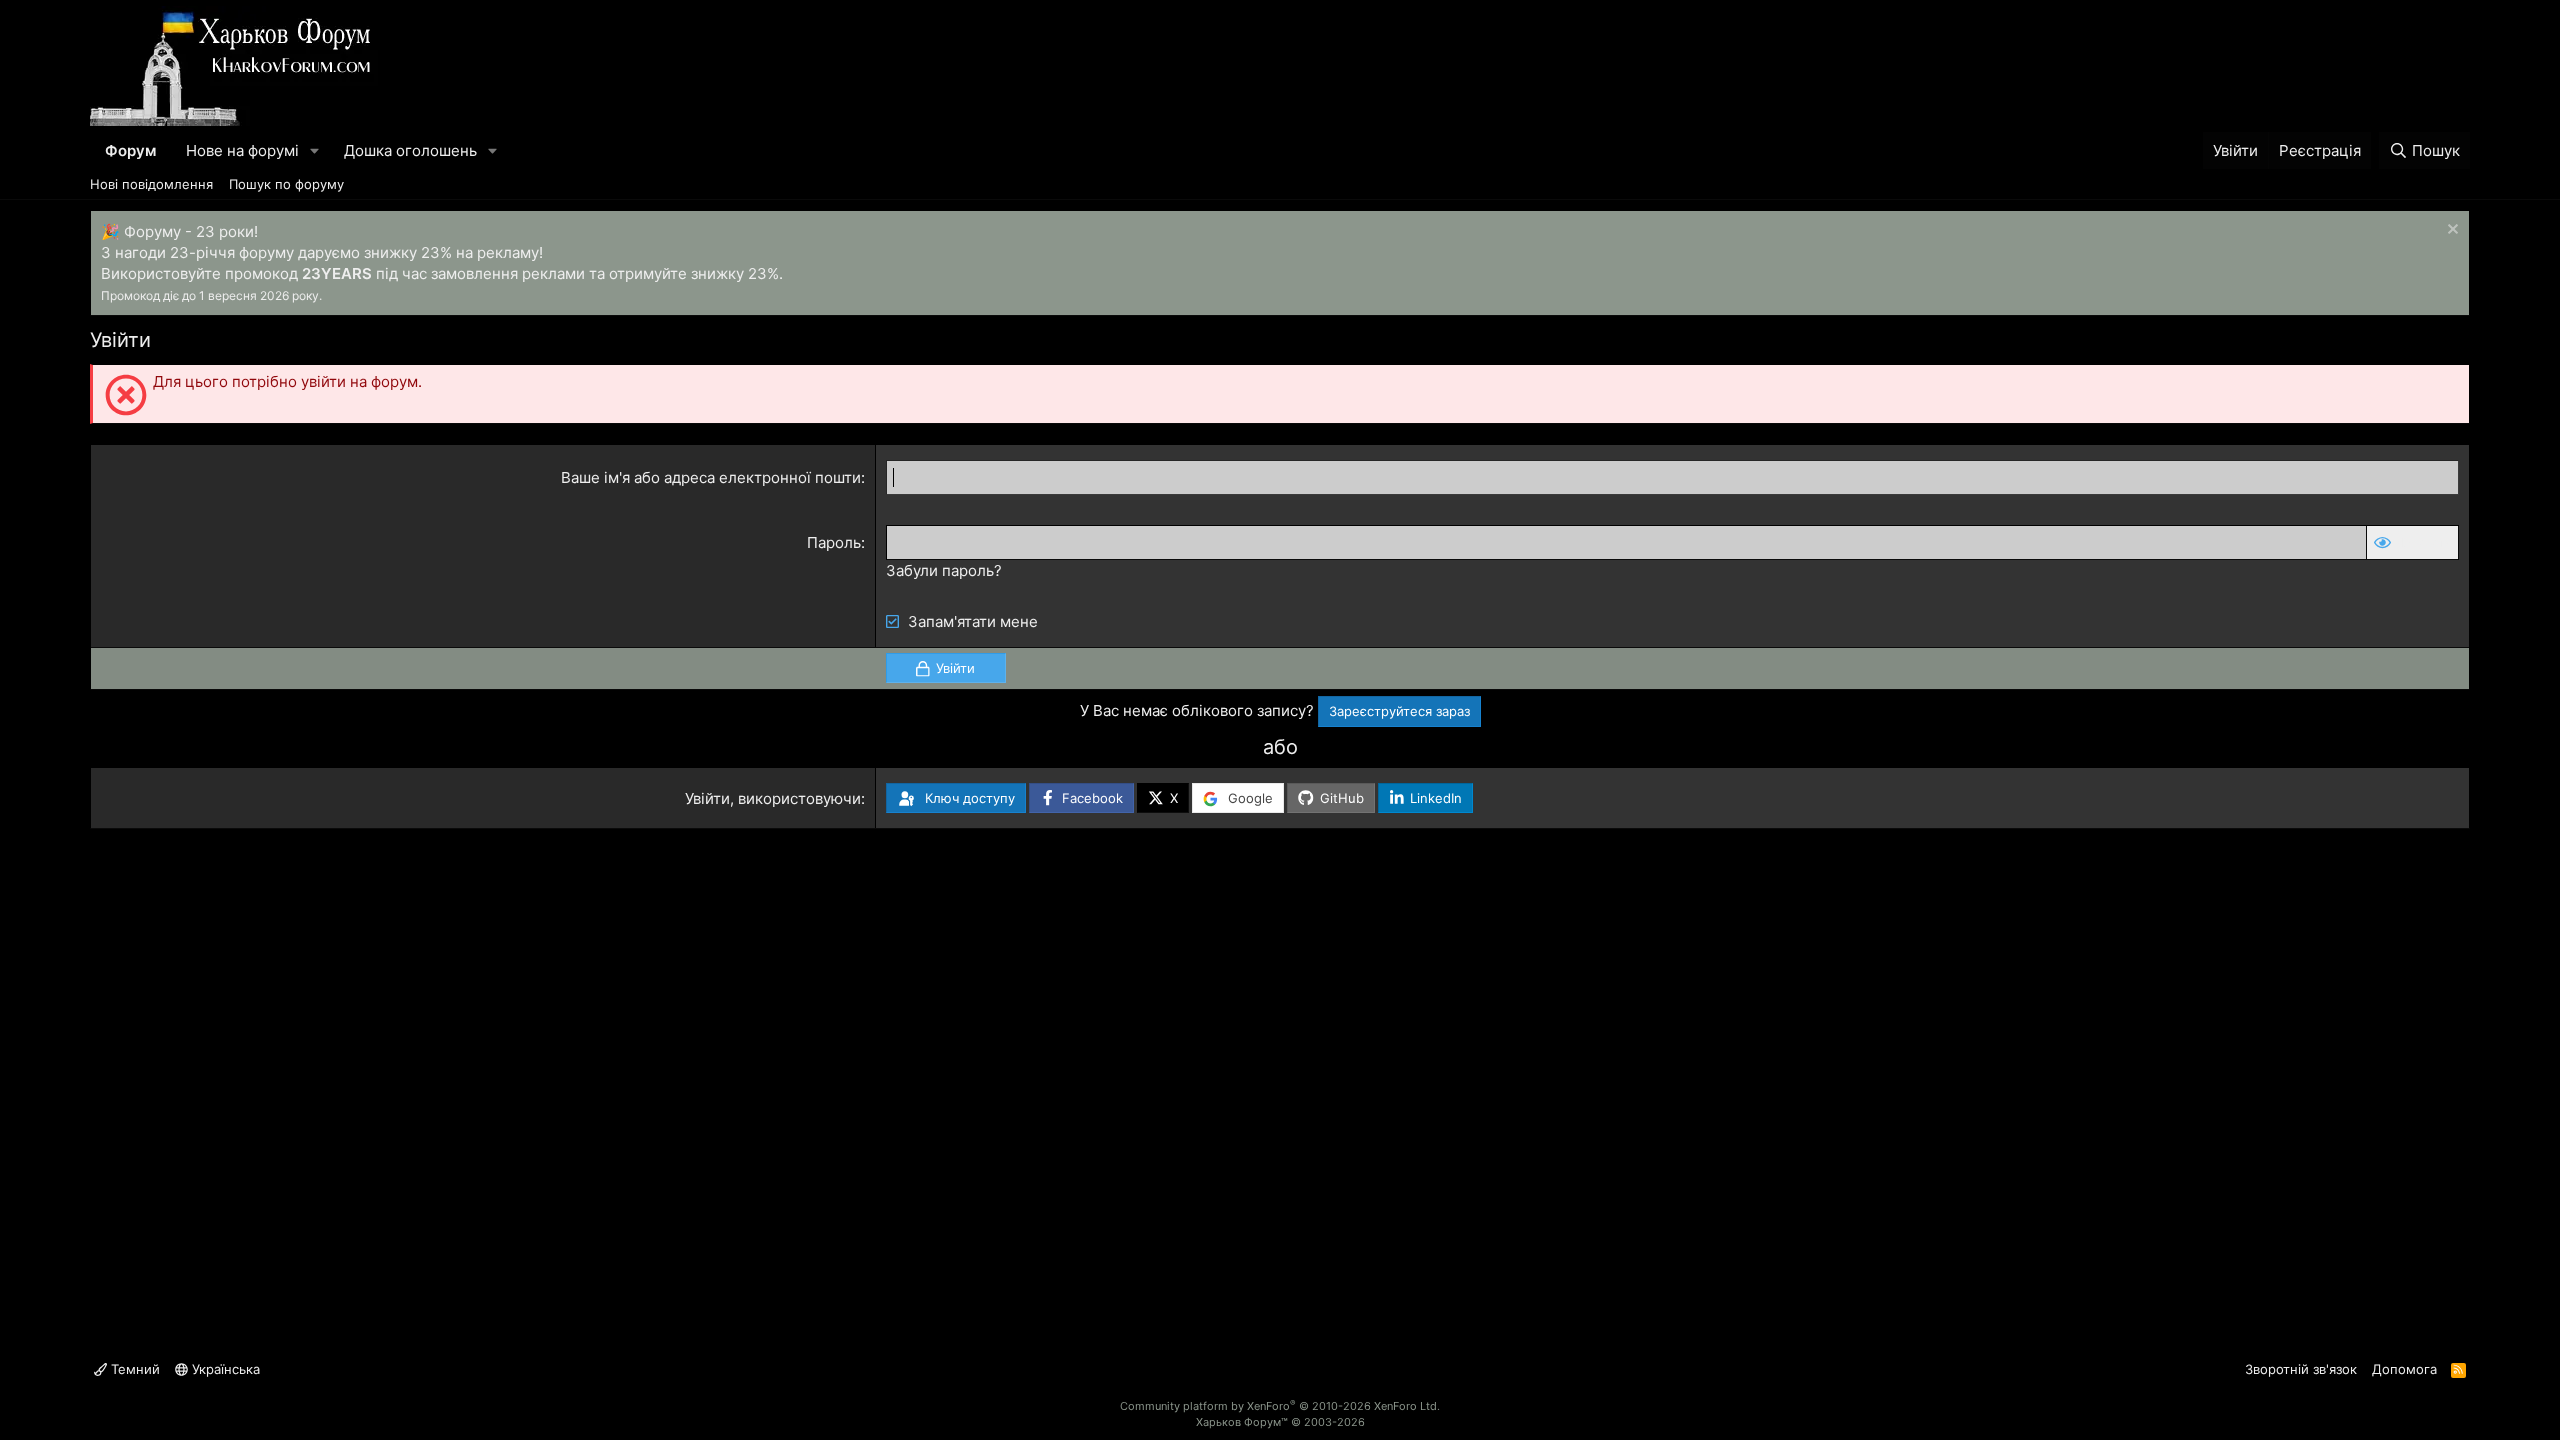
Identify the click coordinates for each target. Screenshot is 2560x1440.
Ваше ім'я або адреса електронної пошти (711, 477)
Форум (130, 150)
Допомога (2404, 1369)
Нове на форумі (242, 150)
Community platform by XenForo (1280, 1406)
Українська (224, 1369)
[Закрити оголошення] (2450, 231)
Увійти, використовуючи (773, 798)
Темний (133, 1369)
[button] (315, 150)
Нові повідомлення (151, 184)
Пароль (834, 542)
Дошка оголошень (410, 150)
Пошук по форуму (286, 184)
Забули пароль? (944, 570)
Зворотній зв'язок (2301, 1369)
